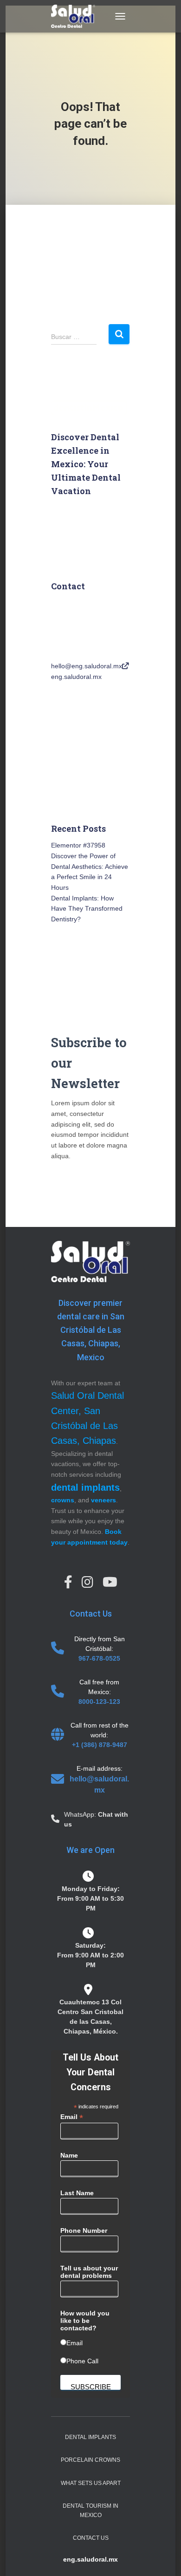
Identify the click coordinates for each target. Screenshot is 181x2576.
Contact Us (91, 2538)
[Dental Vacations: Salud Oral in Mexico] (77, 16)
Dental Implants (90, 2437)
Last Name (77, 2193)
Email (72, 2117)
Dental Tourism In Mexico (90, 2510)
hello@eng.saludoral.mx (87, 666)
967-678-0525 (99, 1658)
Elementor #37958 (78, 845)
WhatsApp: (81, 1814)
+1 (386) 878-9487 (100, 1745)
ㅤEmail (74, 2343)
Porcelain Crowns (90, 2460)
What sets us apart (91, 2483)
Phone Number (84, 2230)
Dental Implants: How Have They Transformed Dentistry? (87, 909)
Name (69, 2155)
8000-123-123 (99, 1702)
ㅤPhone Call (82, 2361)
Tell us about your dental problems (89, 2272)
